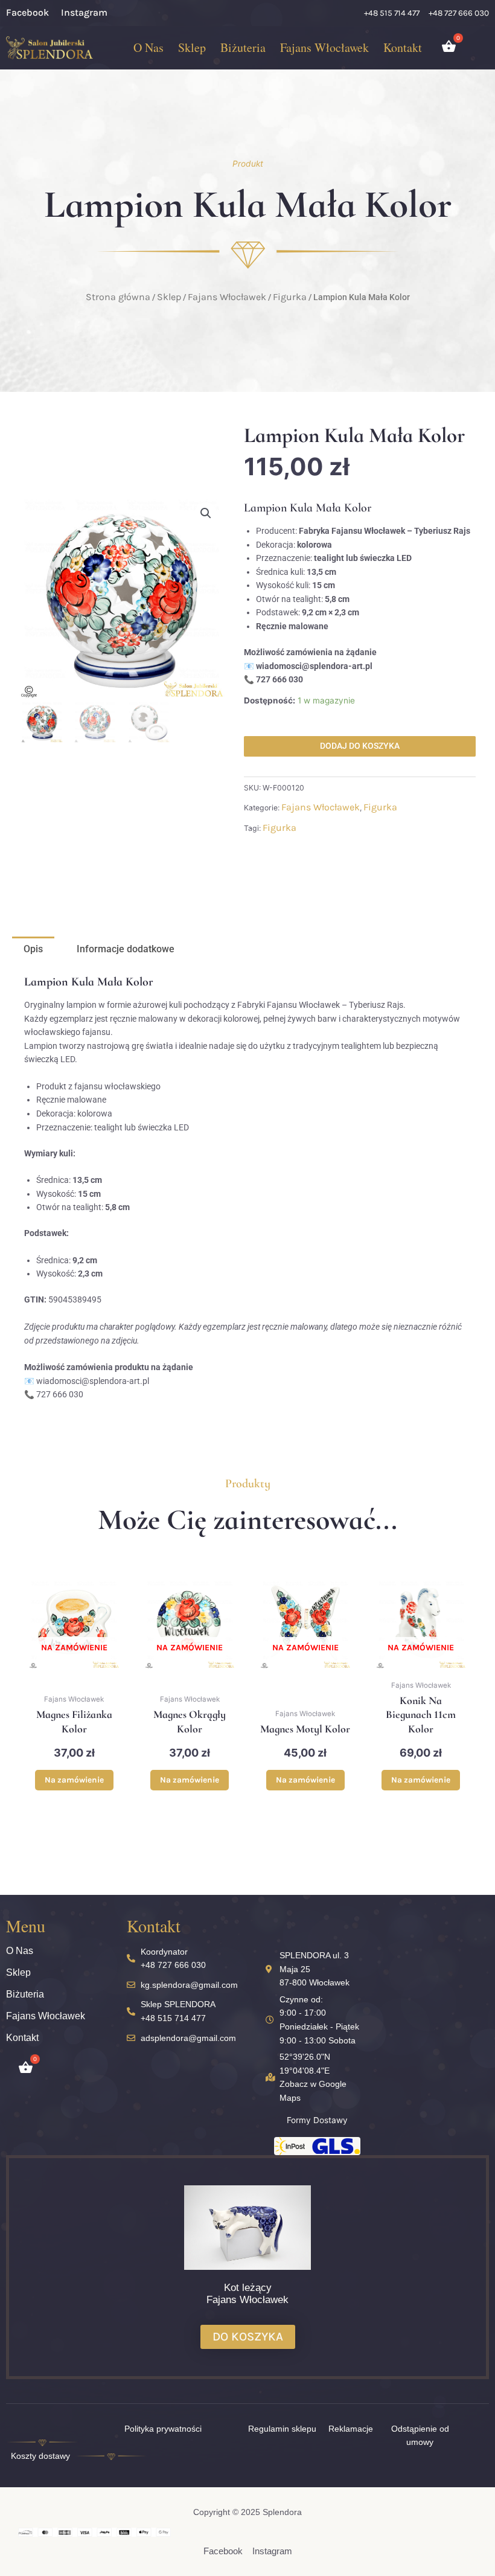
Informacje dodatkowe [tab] (126, 949)
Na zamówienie (74, 1780)
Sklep (192, 47)
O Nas (148, 47)
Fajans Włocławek (324, 47)
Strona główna (118, 297)
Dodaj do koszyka (360, 746)
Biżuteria (243, 47)
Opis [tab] (33, 949)
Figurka (290, 297)
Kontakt (403, 47)
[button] (206, 513)
